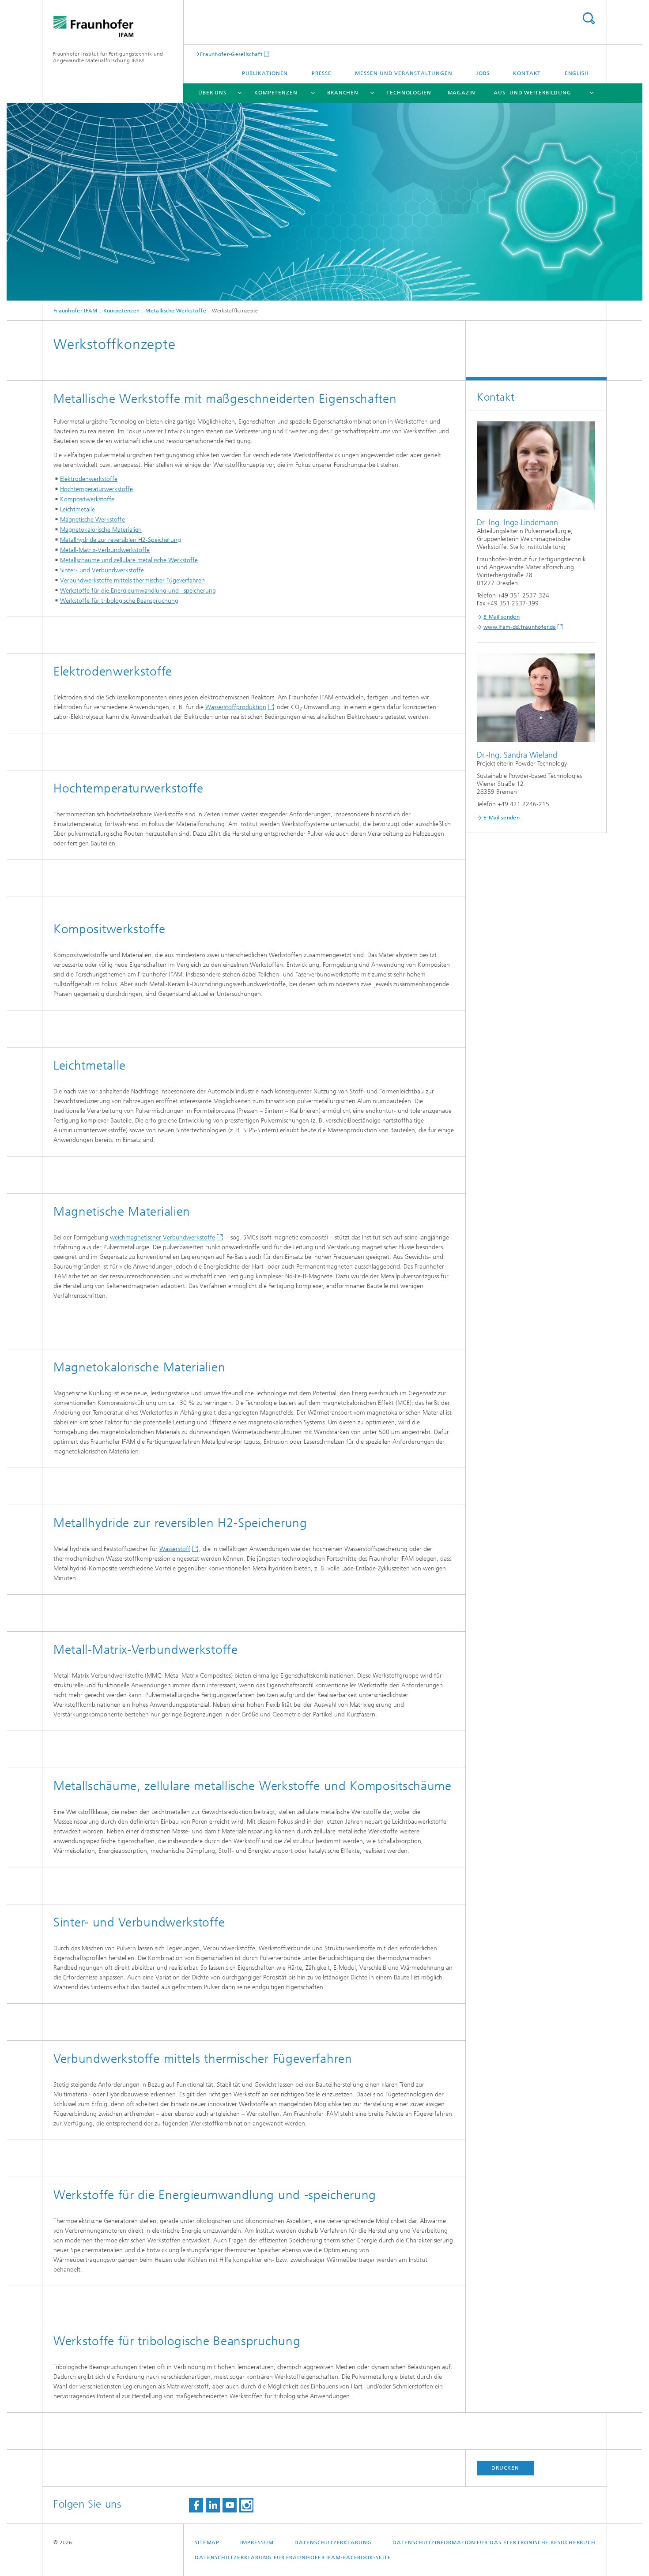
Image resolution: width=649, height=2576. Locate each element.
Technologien (409, 93)
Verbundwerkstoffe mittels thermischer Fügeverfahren (132, 580)
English (577, 73)
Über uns (212, 93)
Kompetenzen (276, 93)
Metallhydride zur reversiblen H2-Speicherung (121, 540)
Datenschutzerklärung (333, 2542)
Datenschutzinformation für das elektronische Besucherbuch (494, 2542)
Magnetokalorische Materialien (101, 530)
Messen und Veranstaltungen (404, 73)
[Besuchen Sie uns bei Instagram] (246, 2505)
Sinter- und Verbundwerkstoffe (102, 570)
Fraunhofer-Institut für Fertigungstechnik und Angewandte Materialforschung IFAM (108, 57)
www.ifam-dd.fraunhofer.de (520, 627)
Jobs (483, 73)
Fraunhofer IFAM (75, 311)
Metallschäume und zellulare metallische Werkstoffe (129, 560)
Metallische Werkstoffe (176, 311)
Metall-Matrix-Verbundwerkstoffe (105, 550)
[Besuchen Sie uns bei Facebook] (196, 2505)
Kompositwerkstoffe (87, 499)
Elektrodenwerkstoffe (89, 479)
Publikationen (265, 73)
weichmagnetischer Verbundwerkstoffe (162, 1237)
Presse (322, 73)
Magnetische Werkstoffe (92, 520)
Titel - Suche (589, 18)
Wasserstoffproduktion (236, 707)
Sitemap (207, 2542)
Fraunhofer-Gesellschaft (231, 54)
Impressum (257, 2542)
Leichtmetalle (77, 509)
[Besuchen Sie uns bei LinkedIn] (213, 2505)
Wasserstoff (175, 1549)
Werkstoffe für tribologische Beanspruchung (119, 601)
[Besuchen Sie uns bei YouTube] (230, 2505)
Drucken (505, 2468)
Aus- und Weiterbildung (532, 93)
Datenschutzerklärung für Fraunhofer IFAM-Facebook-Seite (293, 2557)
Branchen (343, 93)
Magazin (462, 93)
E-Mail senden (502, 617)
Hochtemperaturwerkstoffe (96, 489)
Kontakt (527, 73)
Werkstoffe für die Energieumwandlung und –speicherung (138, 591)
